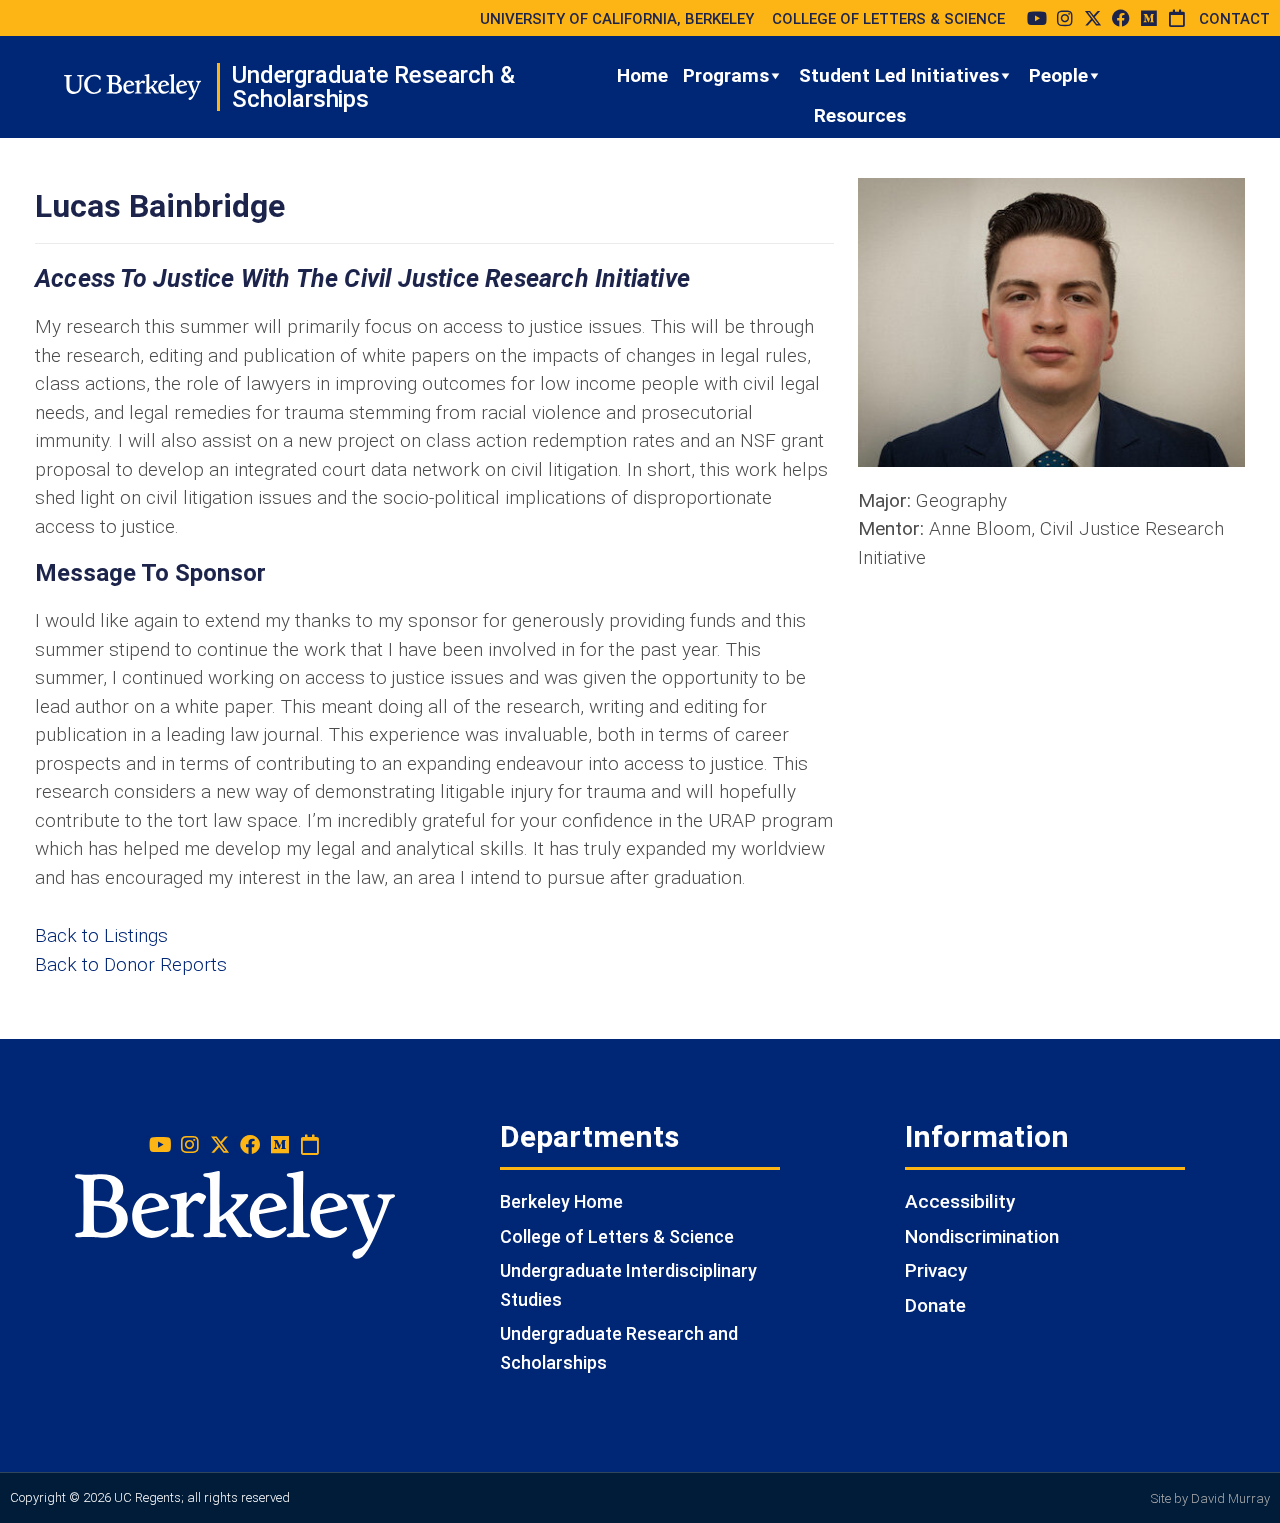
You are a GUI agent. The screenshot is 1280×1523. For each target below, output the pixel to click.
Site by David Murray (1210, 1498)
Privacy (936, 1270)
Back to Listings (101, 935)
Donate (935, 1305)
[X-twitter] (1093, 18)
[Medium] (1149, 18)
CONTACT (1234, 19)
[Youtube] (1037, 18)
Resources (860, 115)
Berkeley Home (561, 1201)
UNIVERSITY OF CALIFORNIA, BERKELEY (617, 19)
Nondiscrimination (982, 1236)
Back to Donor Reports (131, 964)
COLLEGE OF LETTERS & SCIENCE (888, 19)
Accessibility (960, 1201)
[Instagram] (1065, 18)
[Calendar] (1177, 18)
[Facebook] (1121, 18)
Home (642, 75)
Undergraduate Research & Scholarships (373, 87)
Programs (726, 75)
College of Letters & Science (617, 1236)
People (1058, 75)
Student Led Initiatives (899, 75)
